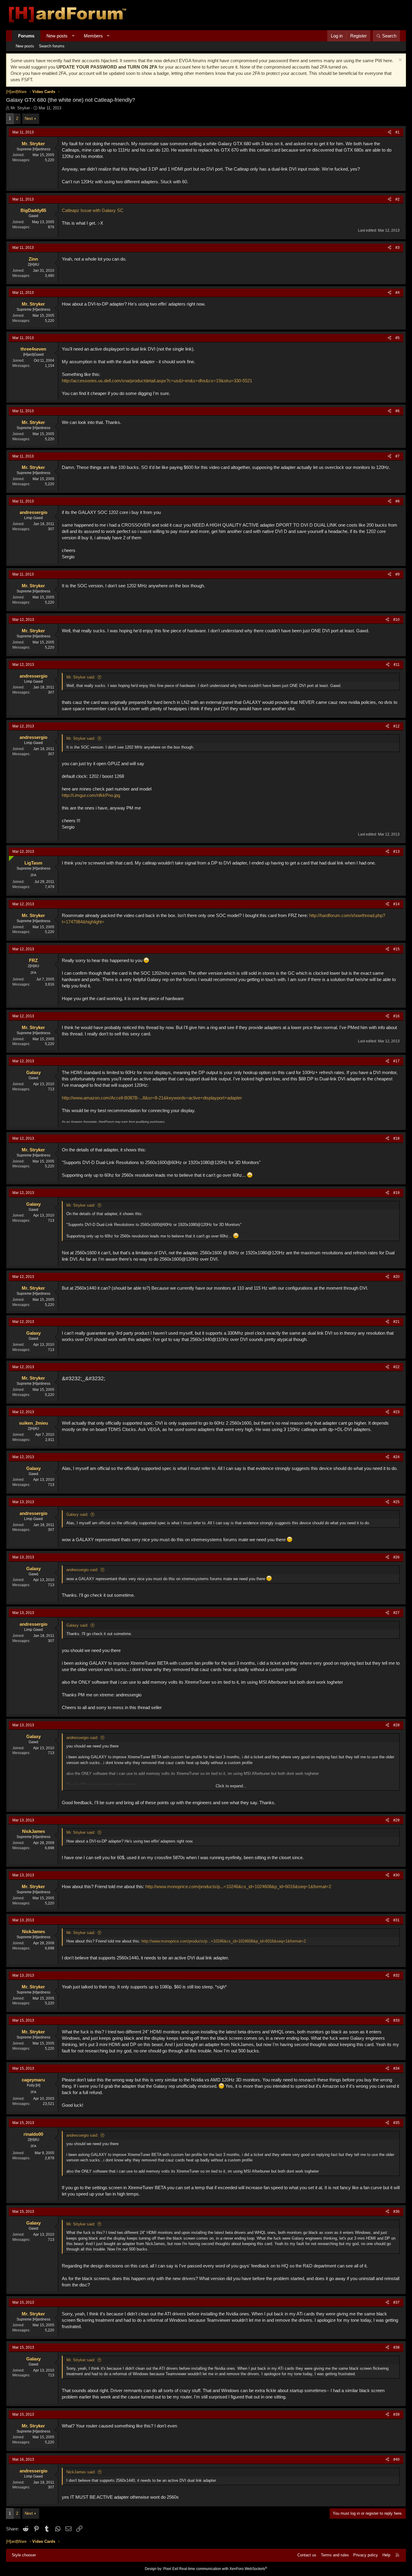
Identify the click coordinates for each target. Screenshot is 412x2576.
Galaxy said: (77, 1514)
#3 (398, 248)
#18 (396, 1138)
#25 (396, 1502)
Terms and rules (335, 2555)
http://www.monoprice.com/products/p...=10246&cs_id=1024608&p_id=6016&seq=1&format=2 (238, 1886)
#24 (396, 1457)
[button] (73, 36)
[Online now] (10, 857)
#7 (398, 456)
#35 (396, 2123)
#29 (396, 1820)
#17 (396, 1061)
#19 (396, 1193)
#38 (396, 2347)
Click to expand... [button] (231, 1786)
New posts (57, 36)
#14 (396, 904)
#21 (396, 1322)
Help (386, 2555)
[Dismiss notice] (399, 61)
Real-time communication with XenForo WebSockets (223, 2569)
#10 (396, 620)
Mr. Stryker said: (81, 677)
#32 (396, 1975)
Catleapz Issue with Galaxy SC (93, 210)
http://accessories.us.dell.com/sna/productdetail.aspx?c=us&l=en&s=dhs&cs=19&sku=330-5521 (157, 381)
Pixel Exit (171, 2569)
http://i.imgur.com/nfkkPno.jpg (91, 795)
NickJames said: (81, 2472)
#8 (398, 501)
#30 (396, 1875)
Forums (26, 36)
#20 (396, 1277)
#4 (398, 293)
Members (93, 36)
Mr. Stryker (20, 108)
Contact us (307, 2555)
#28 (396, 1725)
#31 (396, 1920)
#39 (396, 2414)
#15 (396, 949)
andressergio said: (82, 1570)
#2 (398, 199)
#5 (398, 338)
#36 (396, 2212)
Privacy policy (366, 2555)
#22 (396, 1367)
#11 (397, 665)
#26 (396, 1557)
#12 (396, 726)
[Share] (390, 132)
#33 (396, 2020)
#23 (396, 1412)
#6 (398, 411)
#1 (398, 132)
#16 (396, 1016)
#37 (396, 2302)
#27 (396, 1613)
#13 (396, 852)
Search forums (52, 46)
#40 (396, 2459)
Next (29, 119)
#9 (398, 574)
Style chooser (24, 2555)
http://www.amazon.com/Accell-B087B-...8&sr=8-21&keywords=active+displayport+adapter (152, 1098)
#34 (396, 2068)
